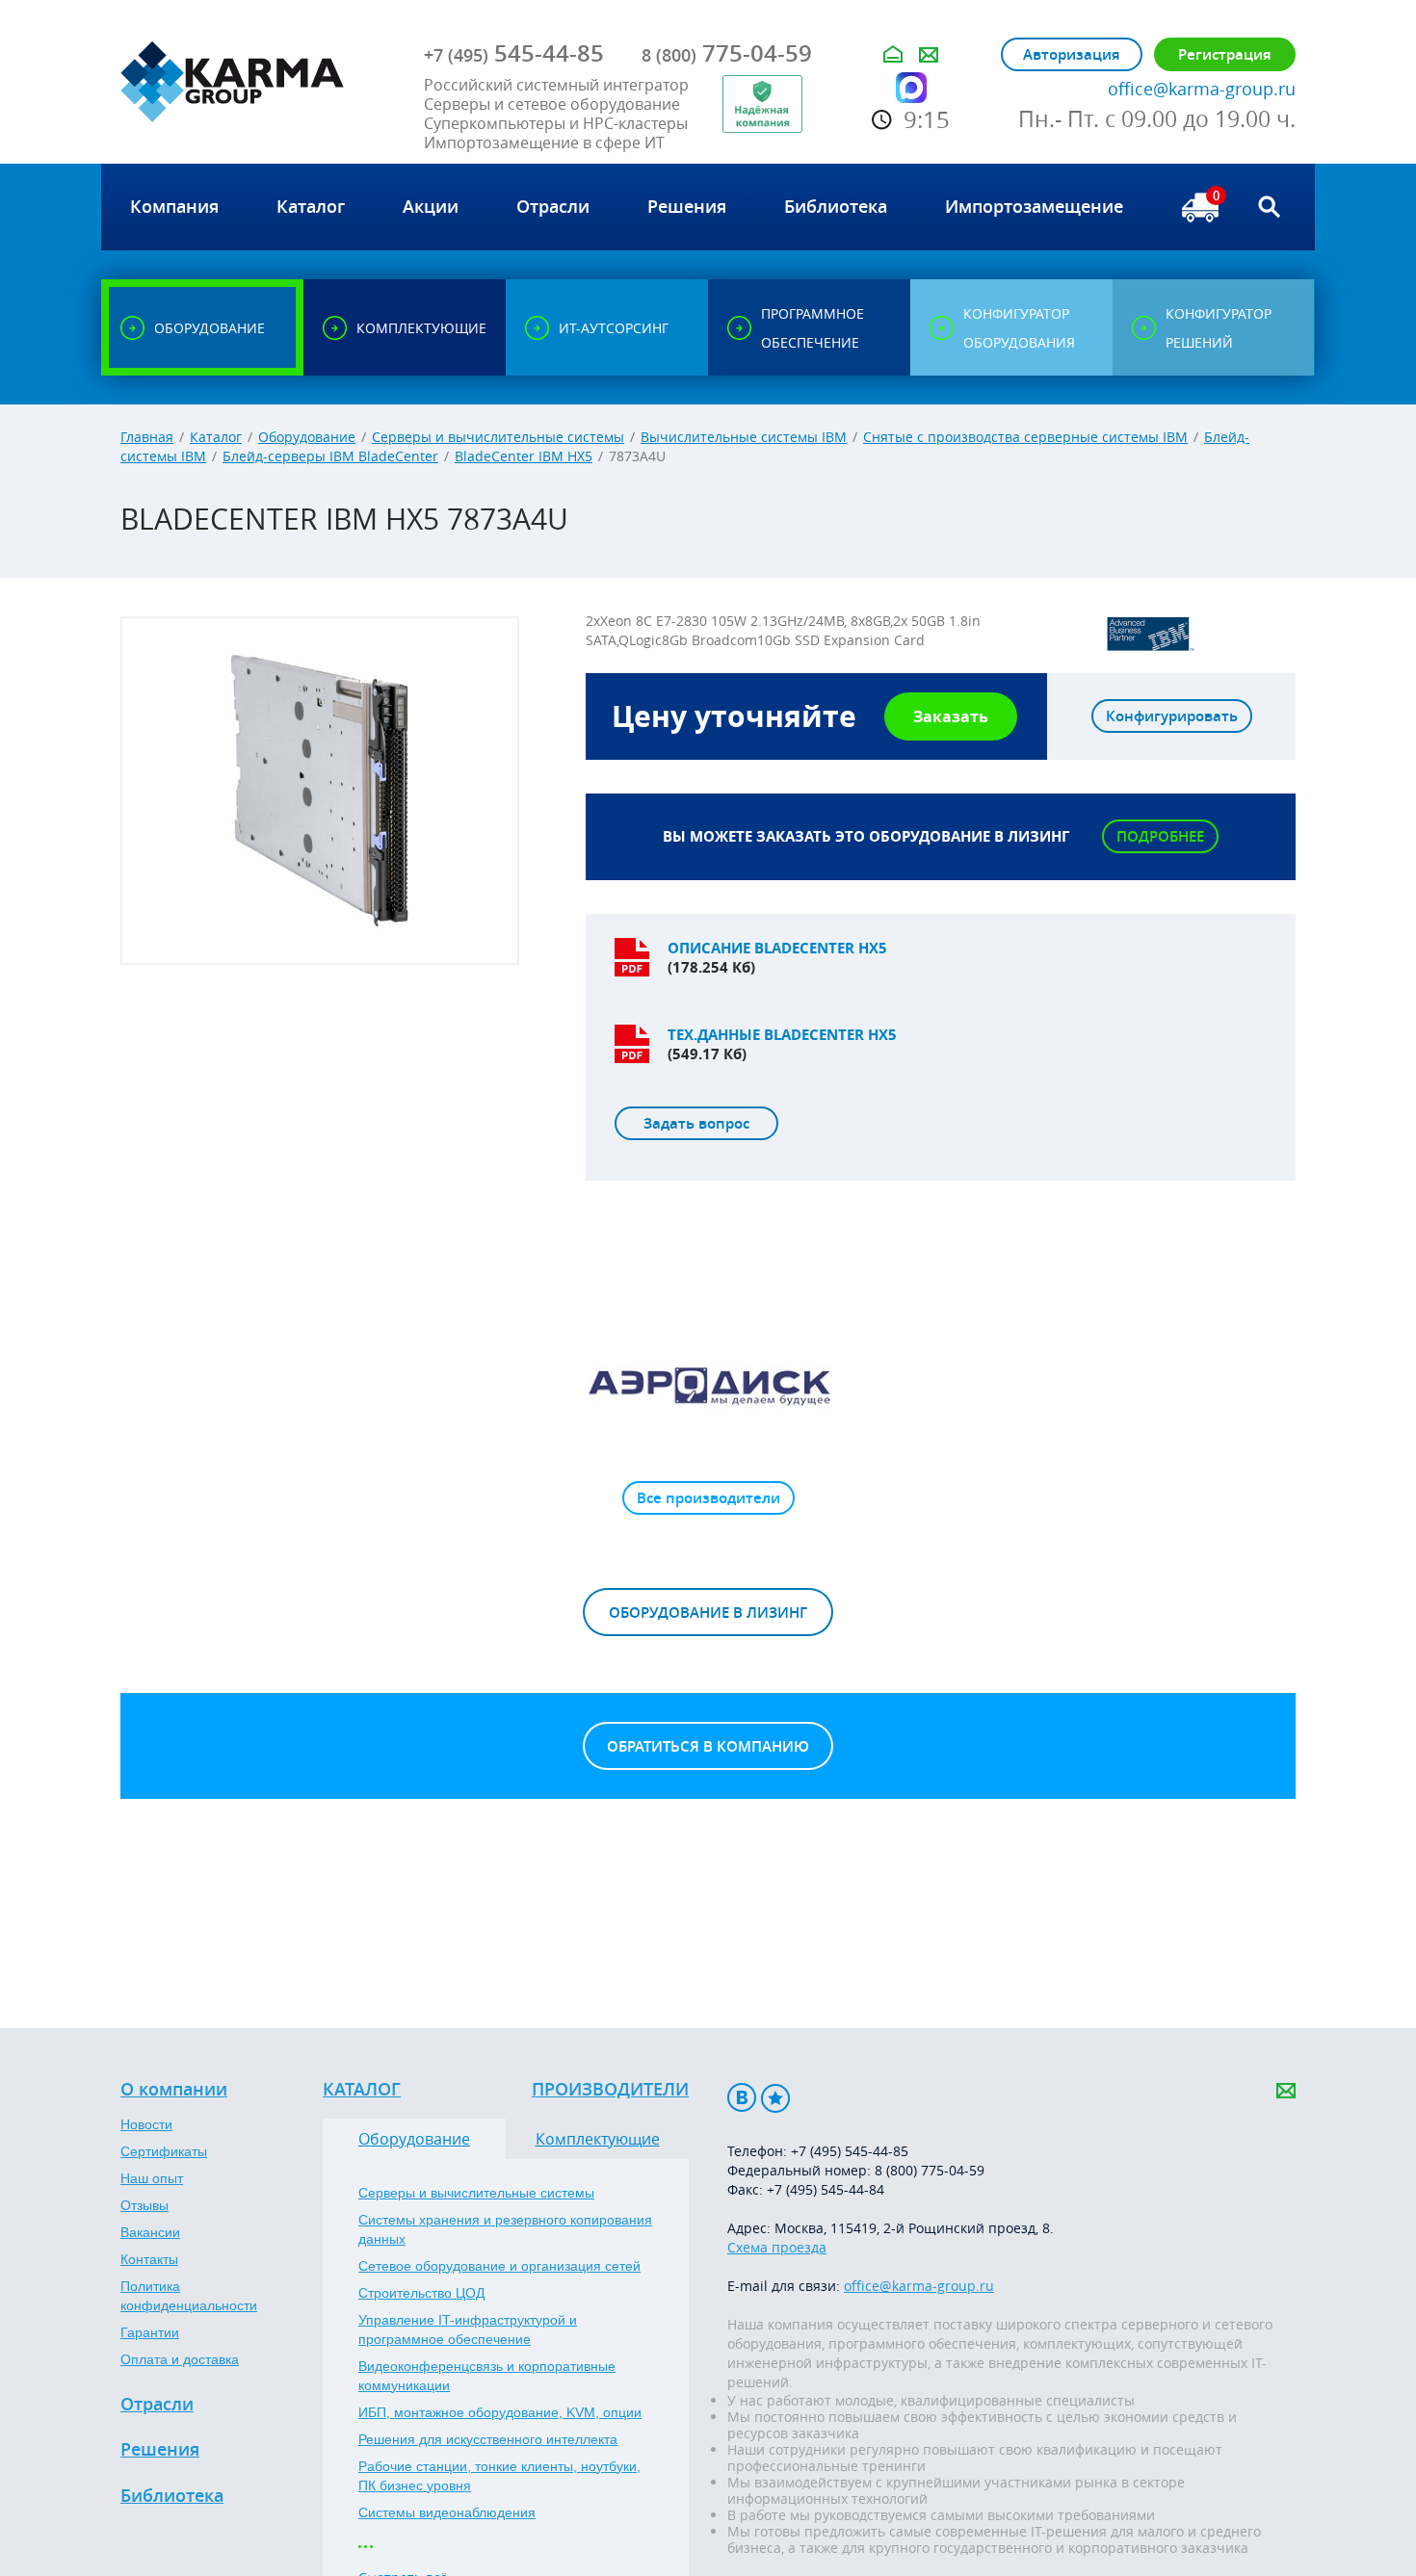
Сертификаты (164, 2151)
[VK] (742, 2098)
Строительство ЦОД (421, 2293)
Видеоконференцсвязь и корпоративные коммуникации (487, 2376)
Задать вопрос (696, 1123)
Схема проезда (777, 2247)
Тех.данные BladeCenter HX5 (782, 1035)
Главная (147, 437)
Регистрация (1225, 54)
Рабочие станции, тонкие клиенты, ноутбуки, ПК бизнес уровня (499, 2476)
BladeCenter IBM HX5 (524, 456)
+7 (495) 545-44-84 (826, 2189)
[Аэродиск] (708, 1385)
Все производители (708, 1498)
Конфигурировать (1172, 716)
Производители (610, 2090)
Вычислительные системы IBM (744, 437)
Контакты (149, 2259)
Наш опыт (152, 2178)
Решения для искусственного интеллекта (488, 2439)
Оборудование (307, 437)
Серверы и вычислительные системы (498, 437)
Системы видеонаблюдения (447, 2512)
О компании (174, 2090)
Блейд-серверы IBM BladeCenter (330, 456)
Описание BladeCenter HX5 (777, 948)
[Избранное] (775, 2098)
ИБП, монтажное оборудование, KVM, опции (500, 2412)
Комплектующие (598, 2139)
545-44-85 (514, 53)
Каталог (216, 437)
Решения (160, 2450)
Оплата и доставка (180, 2359)
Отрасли (157, 2405)
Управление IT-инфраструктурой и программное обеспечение (468, 2329)
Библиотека (172, 2496)
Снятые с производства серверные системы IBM (1025, 437)
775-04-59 (727, 53)
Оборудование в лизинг (708, 1613)
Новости (146, 2124)
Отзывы (144, 2205)
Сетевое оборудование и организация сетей (499, 2266)
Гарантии (150, 2332)
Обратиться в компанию (708, 1746)
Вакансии (150, 2232)
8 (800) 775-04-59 (930, 2170)
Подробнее (1160, 836)
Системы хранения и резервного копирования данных (505, 2229)
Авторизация (1072, 54)
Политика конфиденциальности (189, 2296)
